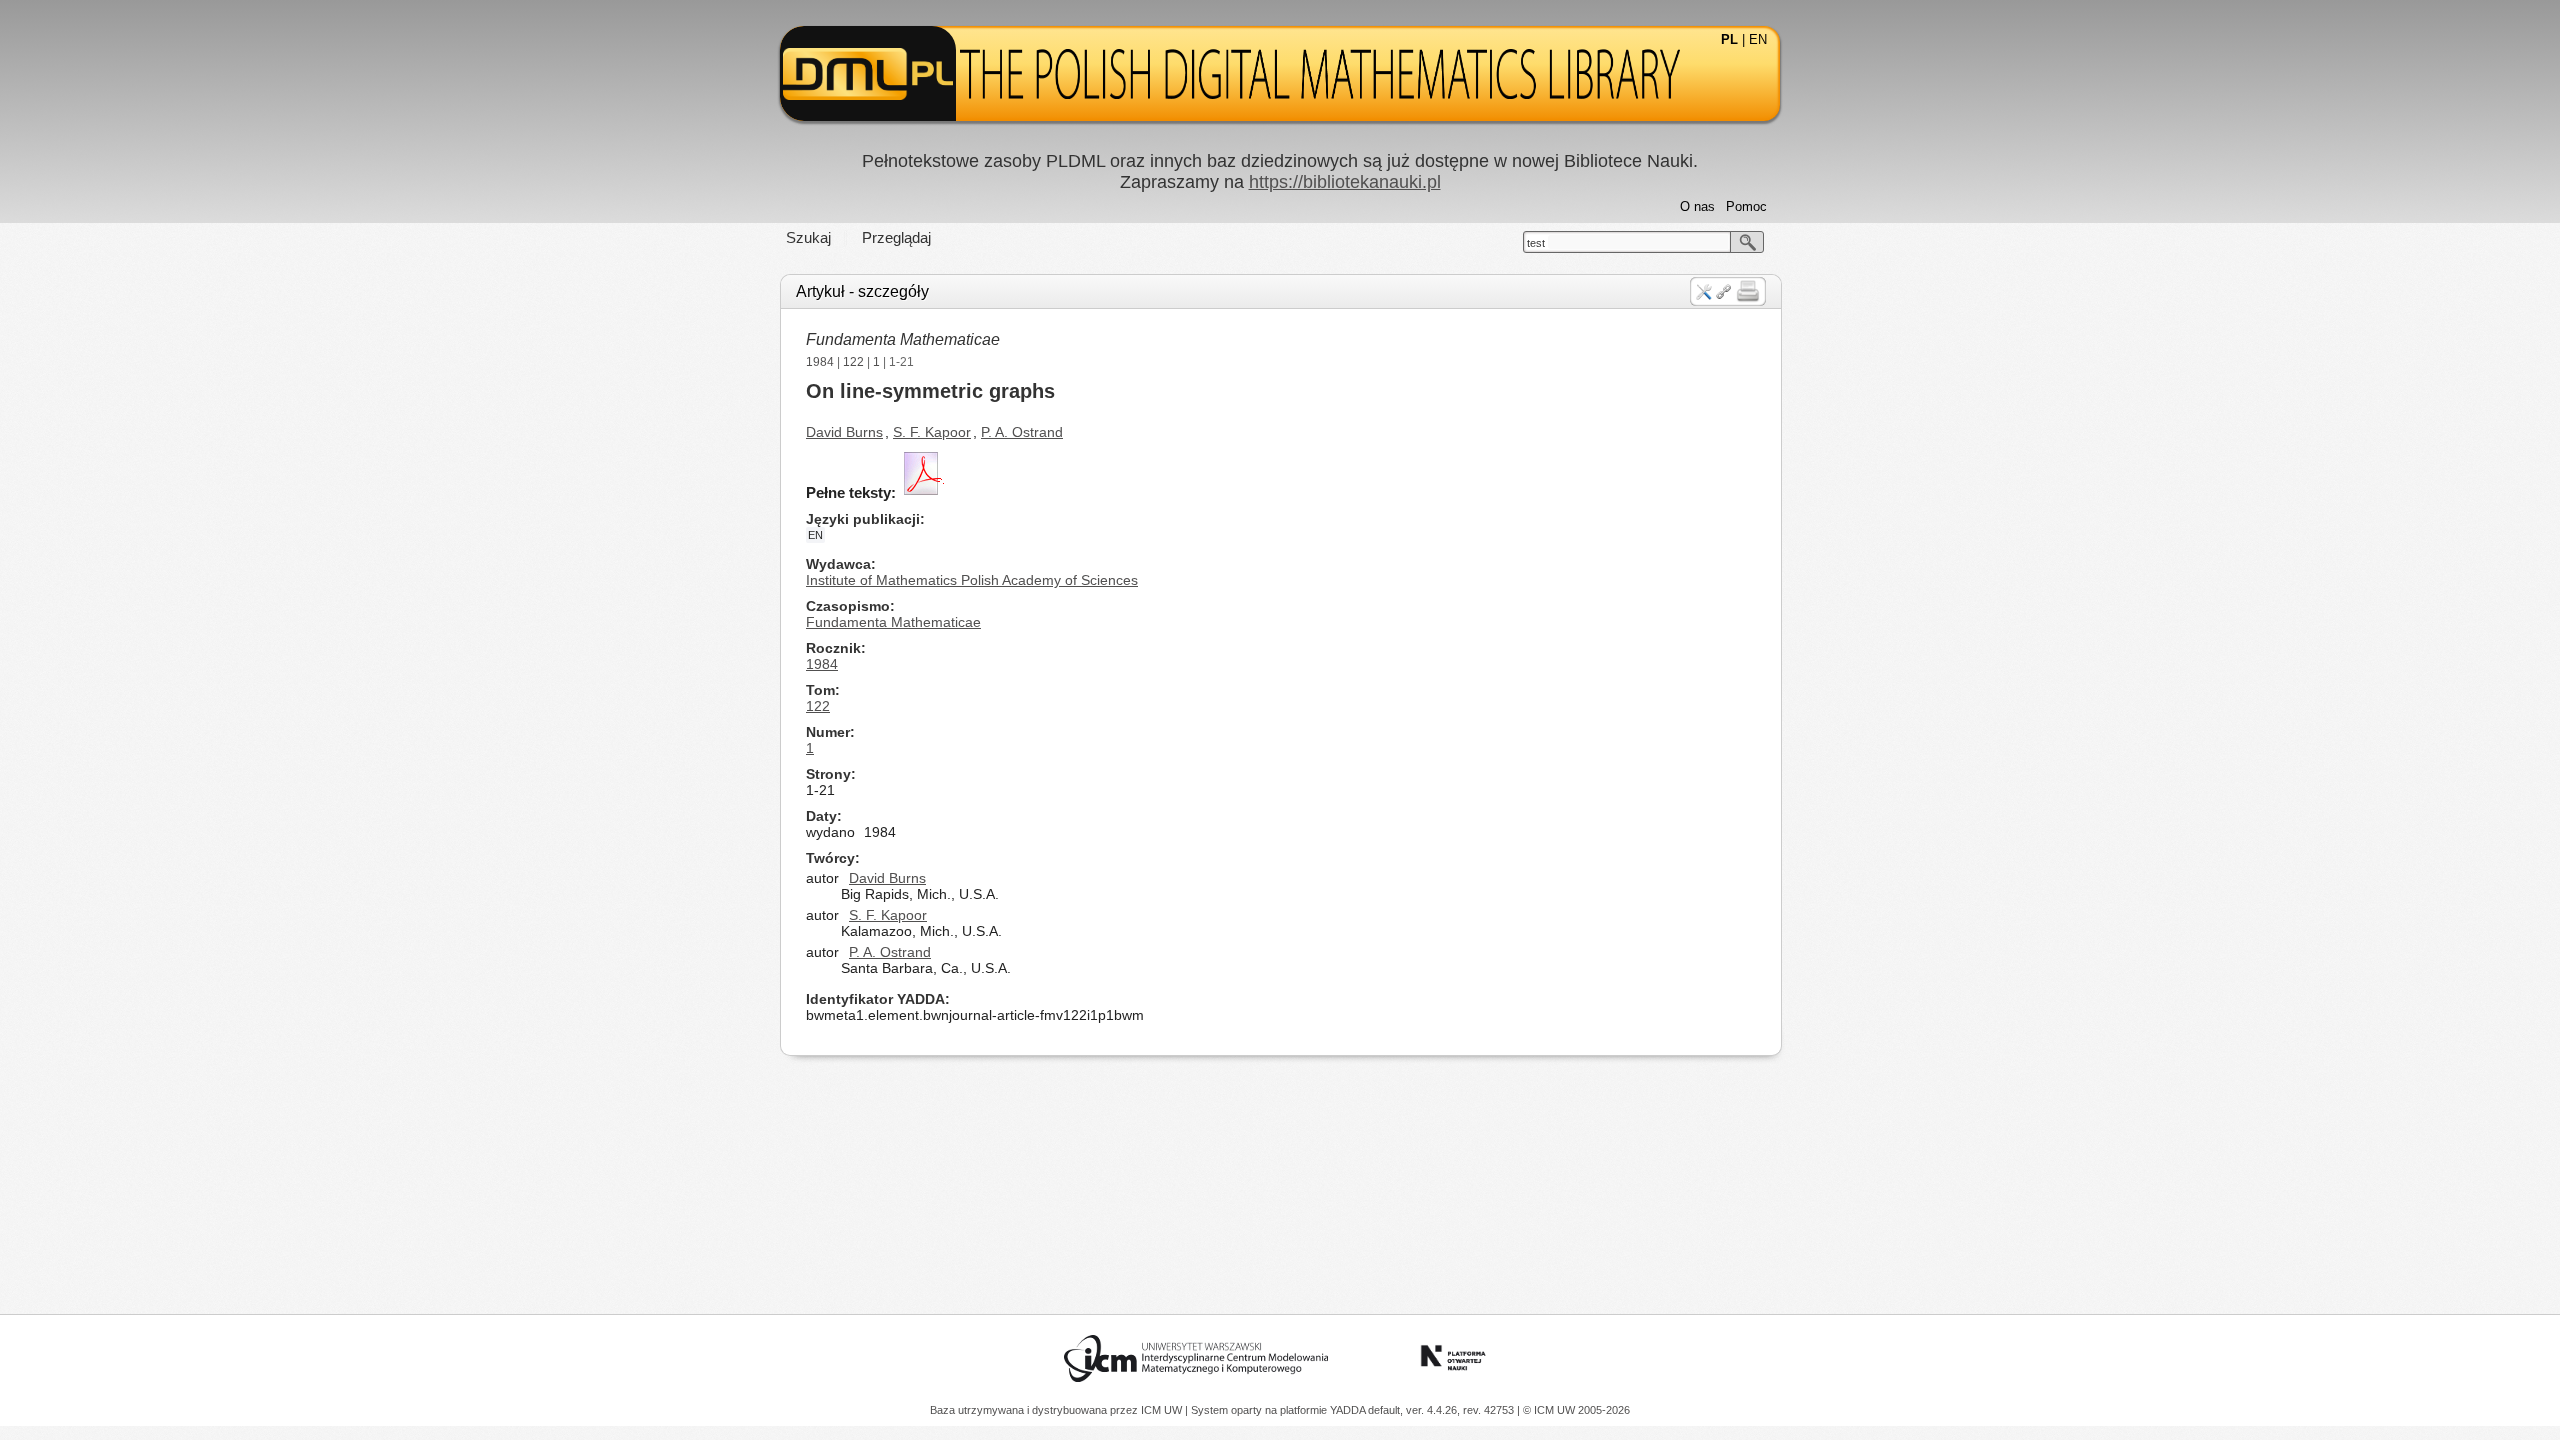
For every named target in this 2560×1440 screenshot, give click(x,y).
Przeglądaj (896, 237)
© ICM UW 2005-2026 (1576, 1410)
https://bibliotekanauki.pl (1345, 182)
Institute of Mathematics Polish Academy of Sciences (972, 580)
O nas (1697, 206)
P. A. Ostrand (1022, 432)
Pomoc (1746, 206)
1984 (820, 362)
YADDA (1349, 1410)
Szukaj (808, 237)
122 (853, 362)
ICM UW (1163, 1410)
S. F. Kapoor (932, 432)
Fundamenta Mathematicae (903, 339)
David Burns (844, 432)
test (1536, 243)
